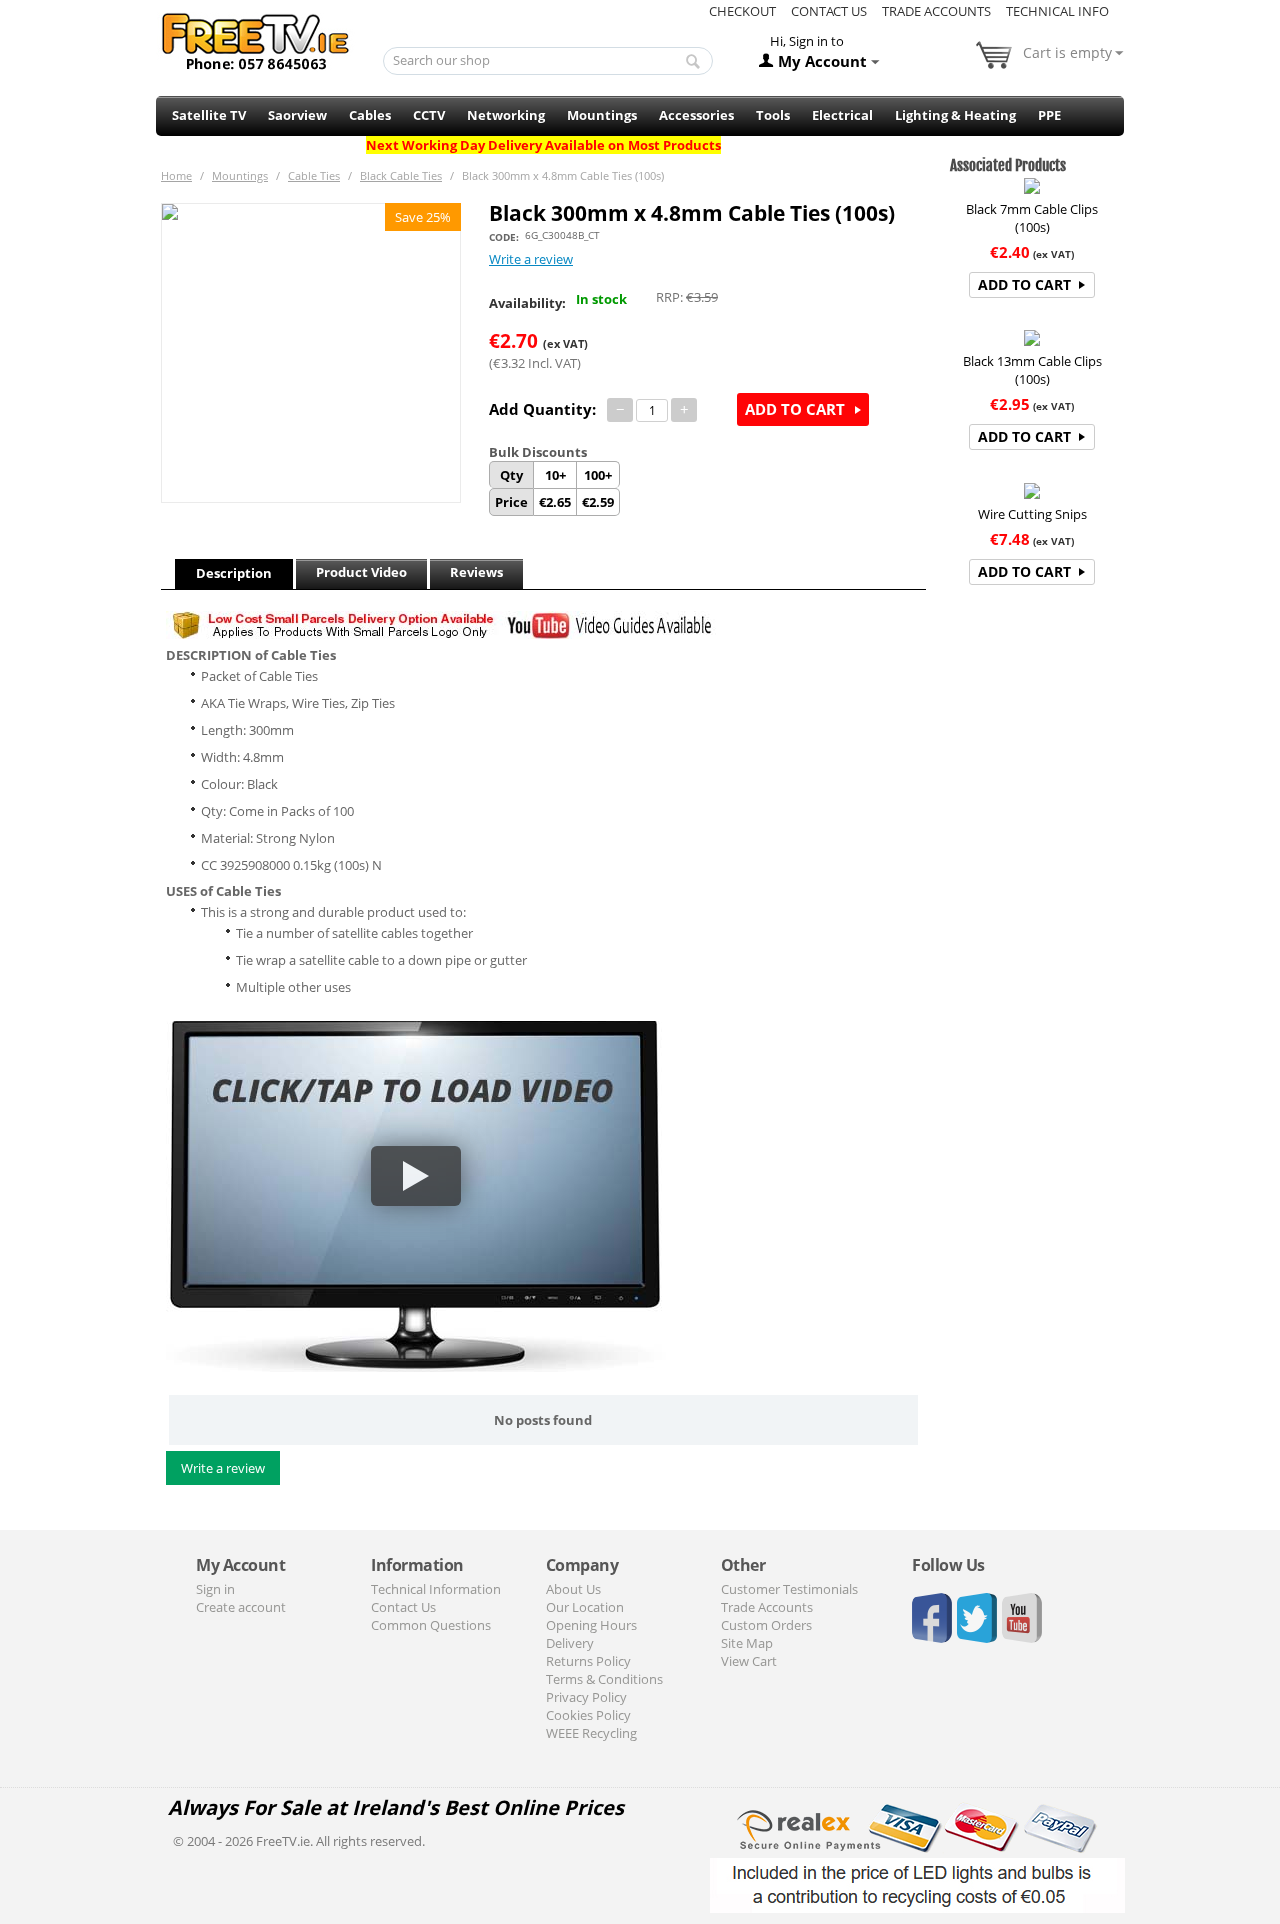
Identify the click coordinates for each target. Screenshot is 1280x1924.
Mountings (602, 115)
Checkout (742, 11)
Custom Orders (766, 1625)
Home (176, 175)
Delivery (570, 1643)
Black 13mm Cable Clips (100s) (1032, 370)
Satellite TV (209, 115)
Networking (506, 115)
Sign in (215, 1589)
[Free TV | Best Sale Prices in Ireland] (256, 35)
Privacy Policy (586, 1697)
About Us (573, 1589)
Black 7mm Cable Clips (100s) (1032, 218)
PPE (1049, 115)
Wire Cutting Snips (1032, 514)
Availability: (527, 303)
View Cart (749, 1661)
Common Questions (431, 1625)
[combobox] (548, 61)
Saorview (297, 115)
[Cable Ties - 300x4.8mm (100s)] (311, 353)
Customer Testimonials (789, 1589)
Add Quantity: (542, 409)
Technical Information (436, 1589)
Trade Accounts (936, 11)
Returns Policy (588, 1661)
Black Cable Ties (401, 175)
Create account (241, 1607)
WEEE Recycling (591, 1733)
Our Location (585, 1607)
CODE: (504, 237)
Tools (773, 115)
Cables (370, 115)
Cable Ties (314, 175)
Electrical (842, 115)
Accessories (696, 115)
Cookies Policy (588, 1715)
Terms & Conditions (604, 1679)
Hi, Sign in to (807, 41)
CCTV (429, 115)
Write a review (531, 259)
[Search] (693, 62)
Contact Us (829, 11)
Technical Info (1057, 11)
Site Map (747, 1643)
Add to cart (795, 409)
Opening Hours (591, 1625)
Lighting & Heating (955, 115)
